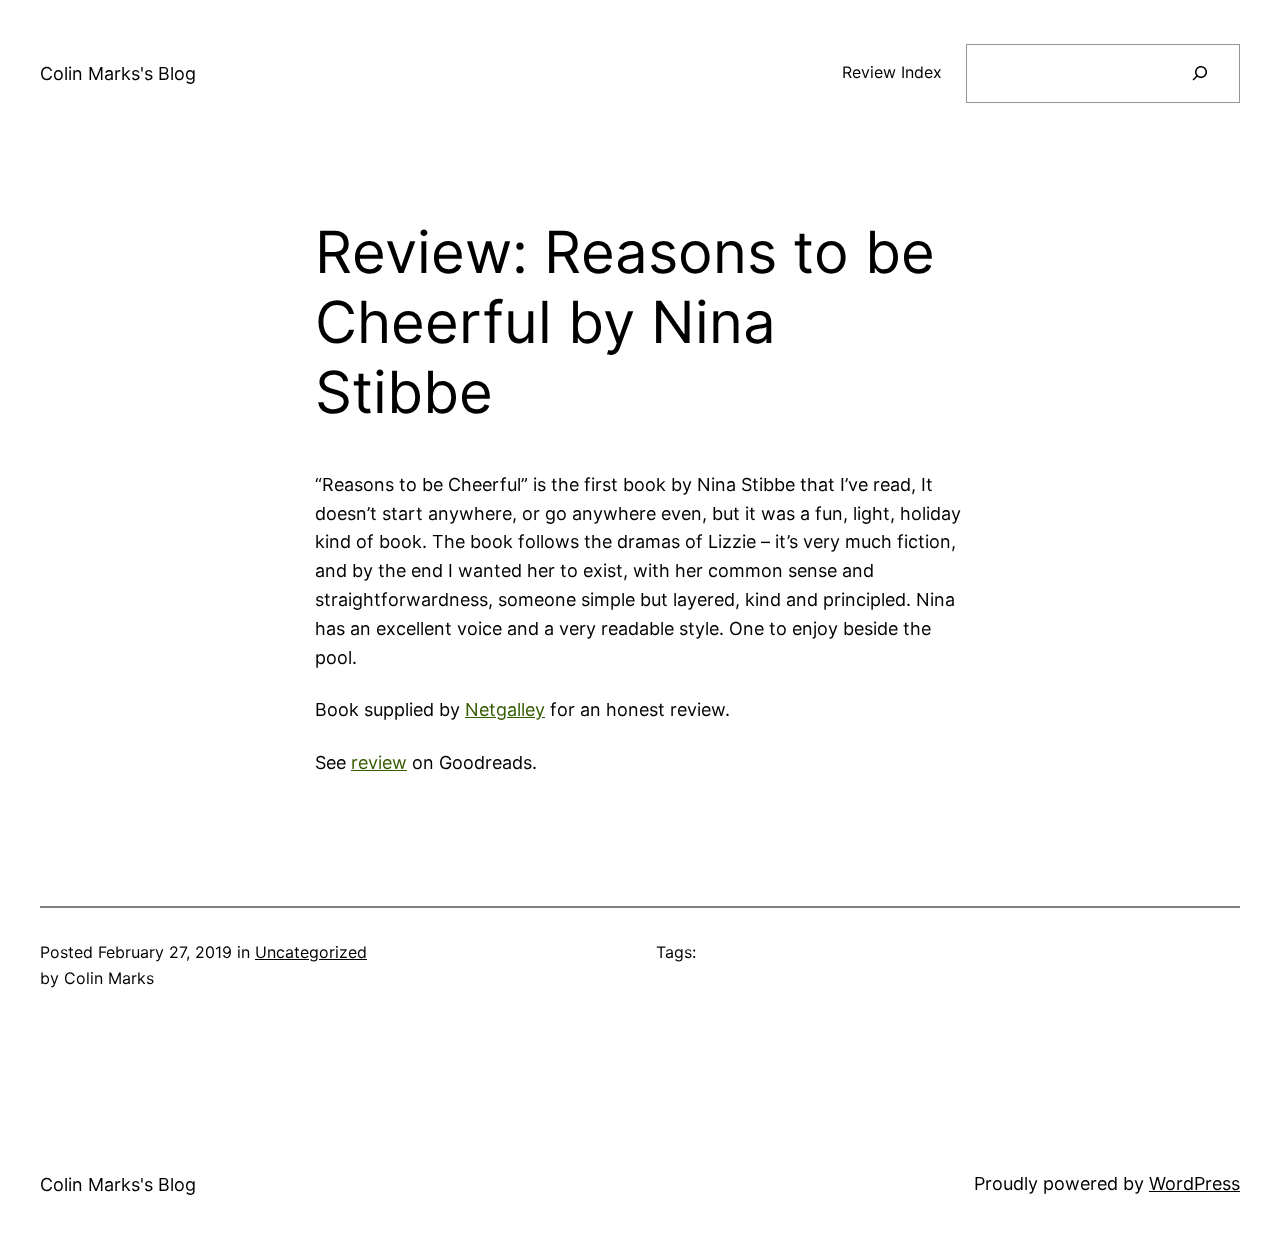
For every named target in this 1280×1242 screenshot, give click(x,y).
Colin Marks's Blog (118, 73)
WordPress (1194, 1183)
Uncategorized (311, 952)
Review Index (892, 72)
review (379, 762)
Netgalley (505, 709)
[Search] (1199, 73)
